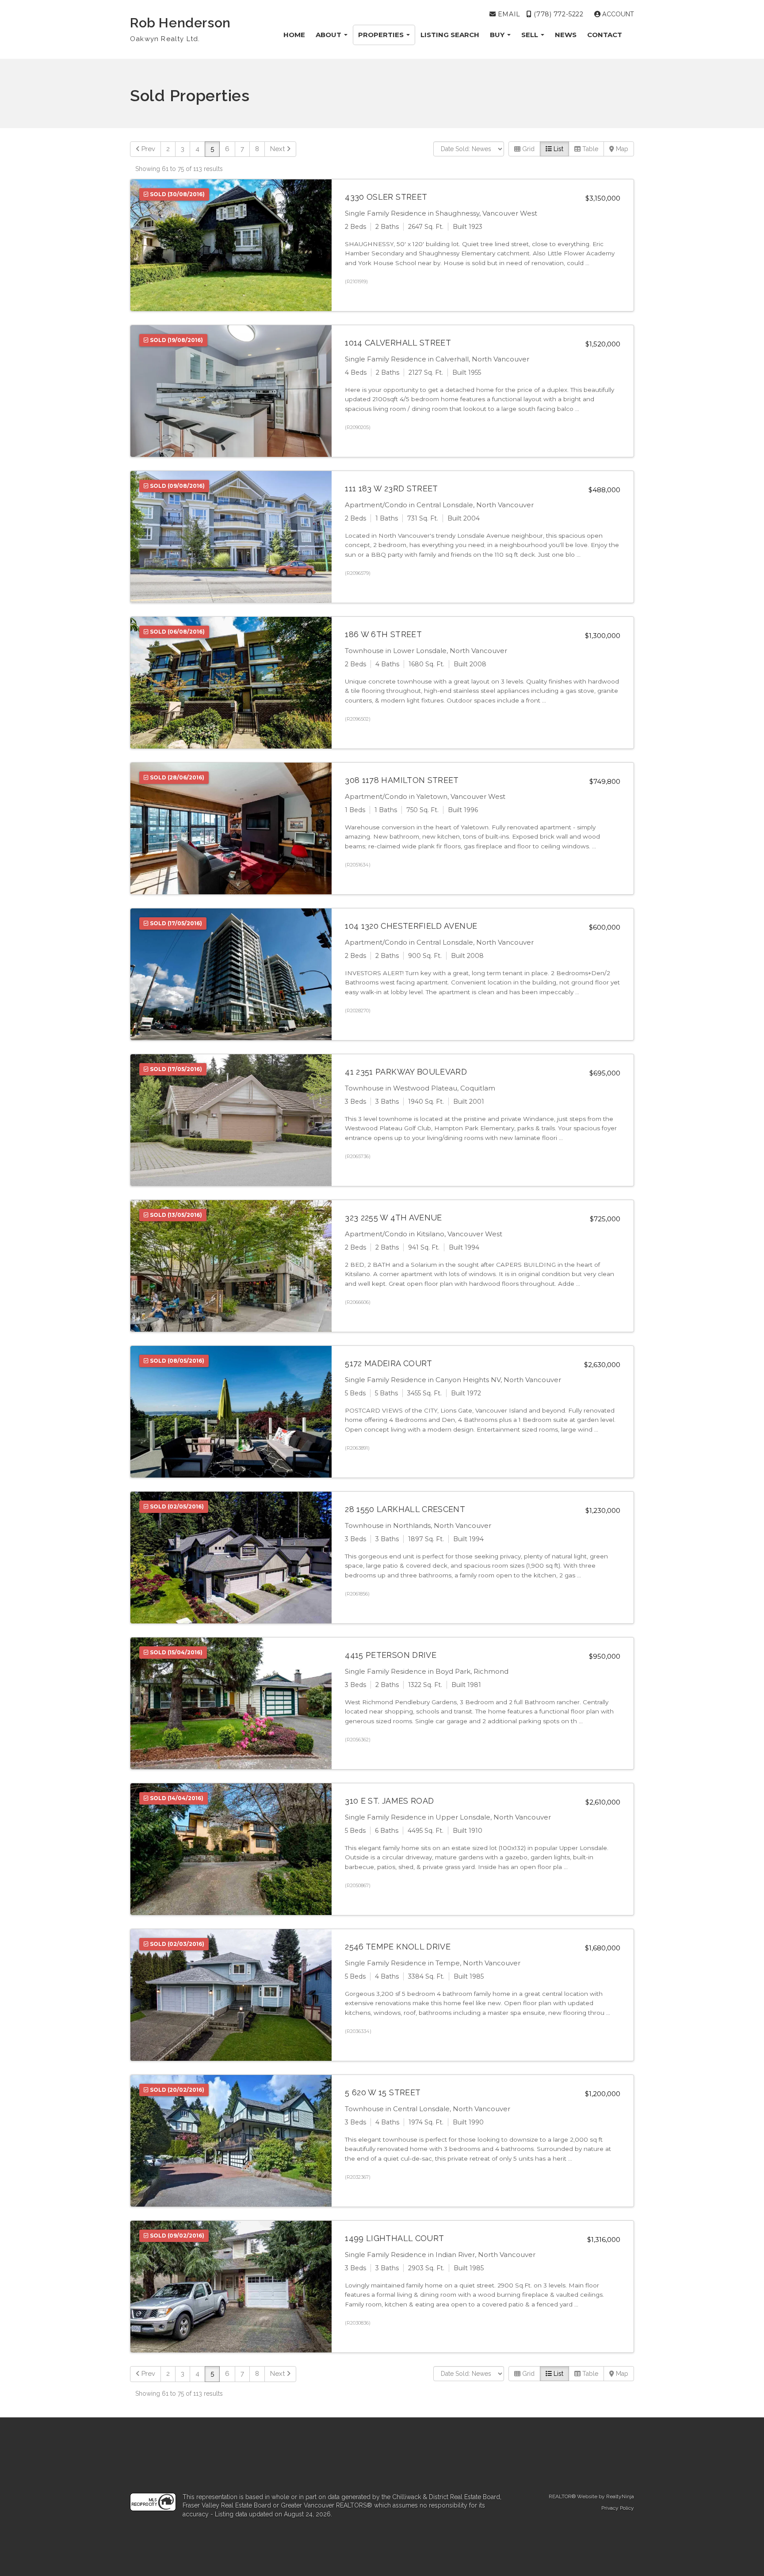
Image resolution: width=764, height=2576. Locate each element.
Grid (527, 149)
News (566, 35)
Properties (382, 35)
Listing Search (450, 35)
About (329, 35)
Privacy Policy (618, 2508)
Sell (531, 35)
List (558, 149)
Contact (605, 35)
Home (294, 35)
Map (621, 149)
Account (617, 14)
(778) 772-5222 (558, 14)
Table (589, 149)
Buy (498, 35)
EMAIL (508, 14)
